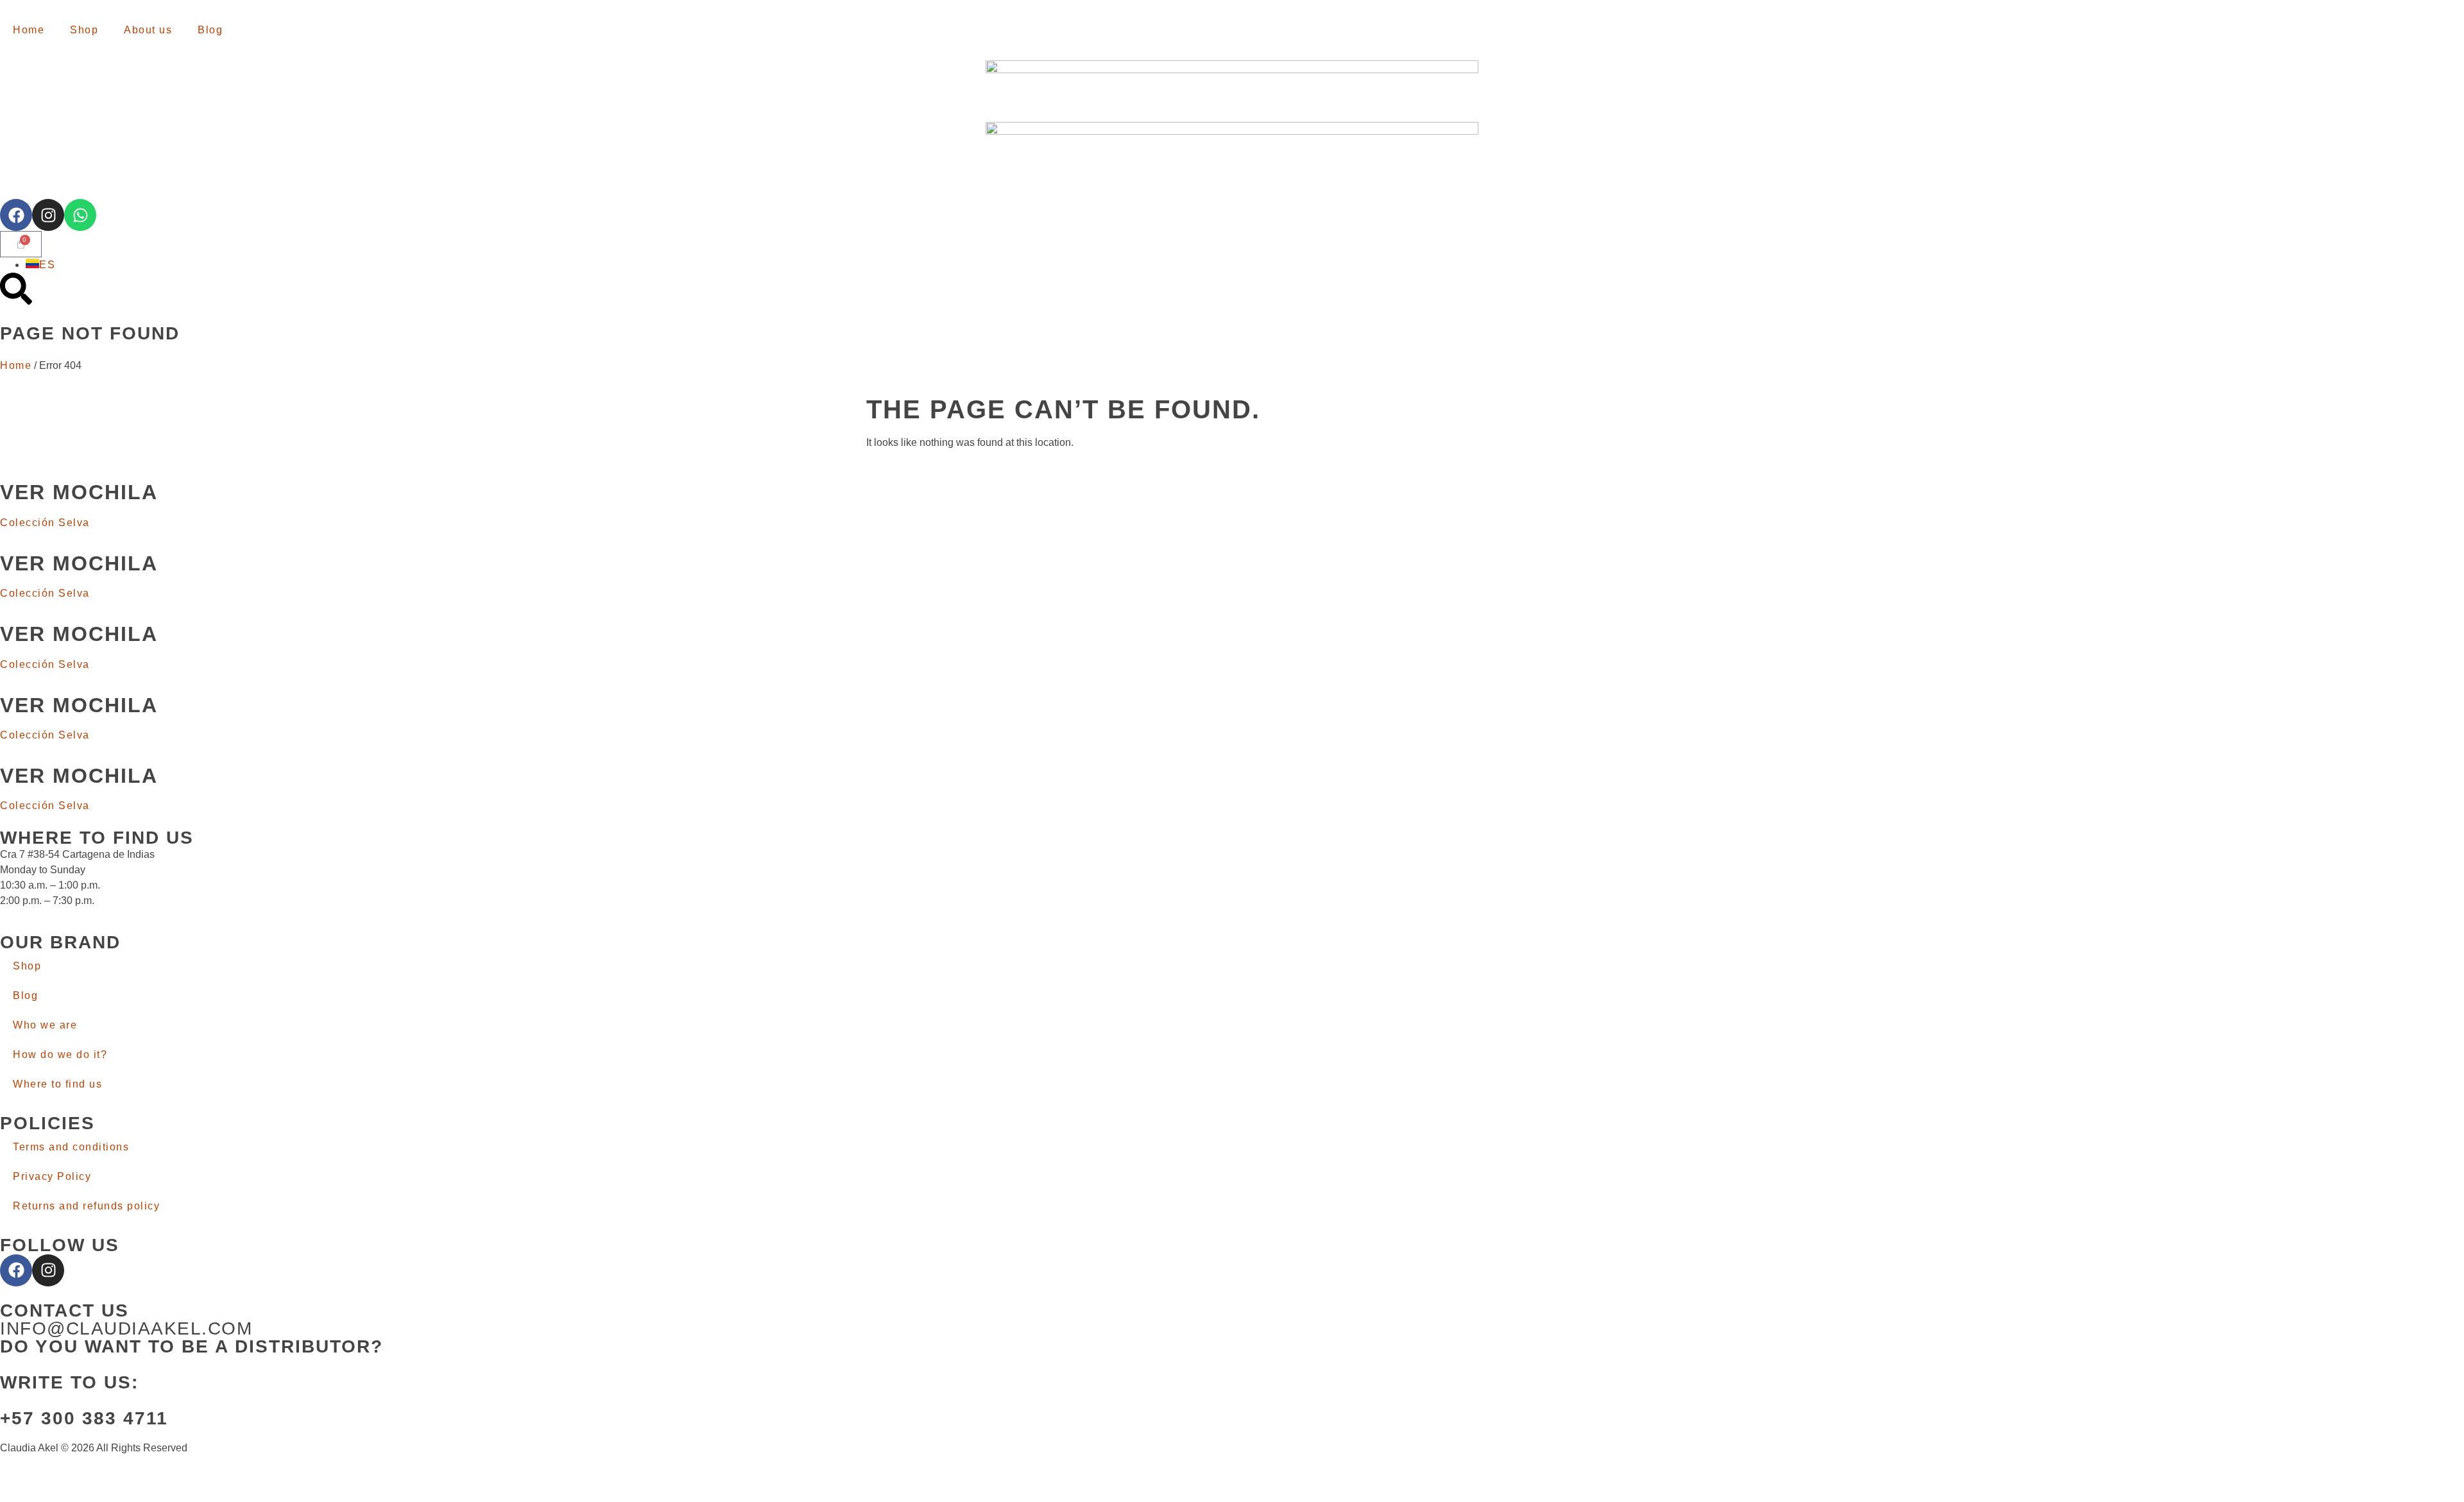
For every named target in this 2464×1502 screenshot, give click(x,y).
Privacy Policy (52, 1176)
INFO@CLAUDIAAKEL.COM (126, 1328)
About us (148, 30)
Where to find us (57, 1084)
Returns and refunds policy (86, 1206)
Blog (210, 30)
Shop (84, 30)
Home (29, 30)
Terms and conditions (71, 1147)
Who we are (45, 1025)
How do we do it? (60, 1054)
